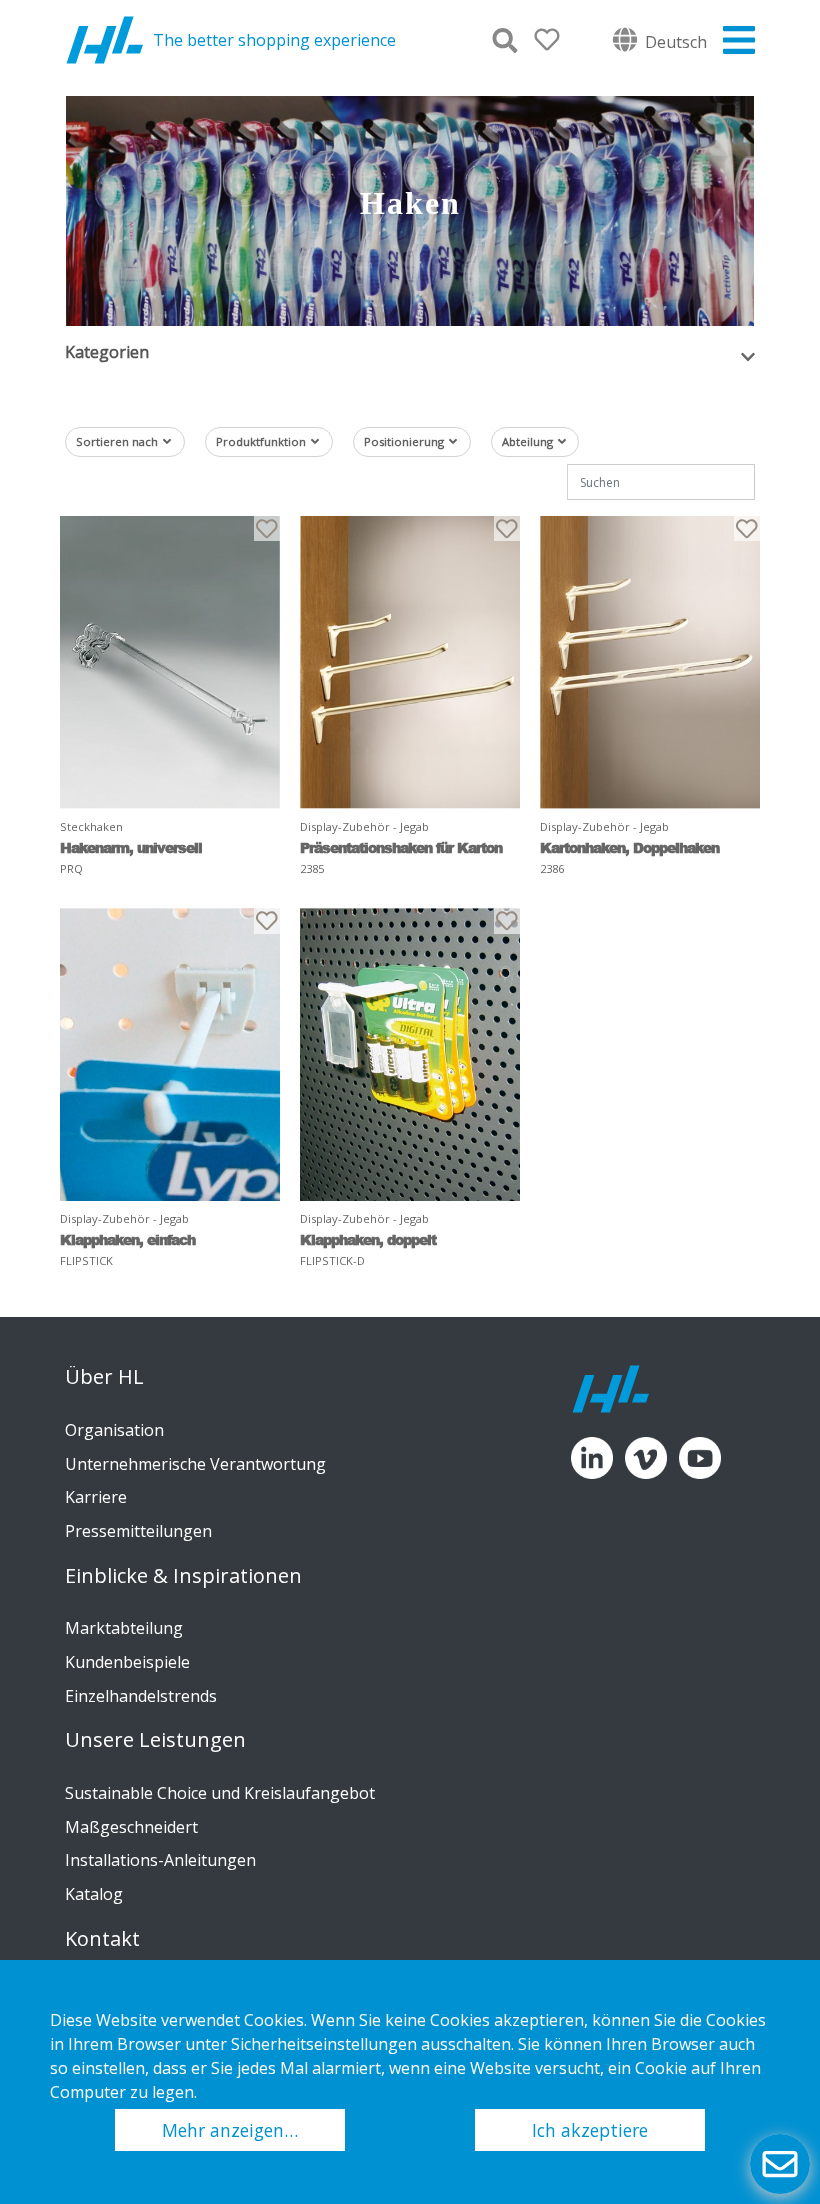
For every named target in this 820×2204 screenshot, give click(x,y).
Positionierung (404, 441)
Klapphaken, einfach (127, 1239)
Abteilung (527, 441)
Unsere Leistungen (155, 1740)
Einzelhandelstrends (141, 1696)
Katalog (94, 1894)
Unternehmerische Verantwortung (195, 1464)
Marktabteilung (124, 1628)
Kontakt (102, 1939)
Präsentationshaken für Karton (401, 847)
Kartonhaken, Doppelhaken (629, 847)
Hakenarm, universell (131, 847)
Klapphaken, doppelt (368, 1239)
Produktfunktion (261, 441)
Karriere (96, 1497)
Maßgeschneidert (131, 1827)
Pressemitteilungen (138, 1531)
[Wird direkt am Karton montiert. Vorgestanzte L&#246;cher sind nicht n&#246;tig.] (410, 662)
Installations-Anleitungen (160, 1860)
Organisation (114, 1430)
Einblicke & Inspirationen (183, 1576)
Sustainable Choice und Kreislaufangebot (220, 1793)
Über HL (104, 1377)
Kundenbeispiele (127, 1662)
